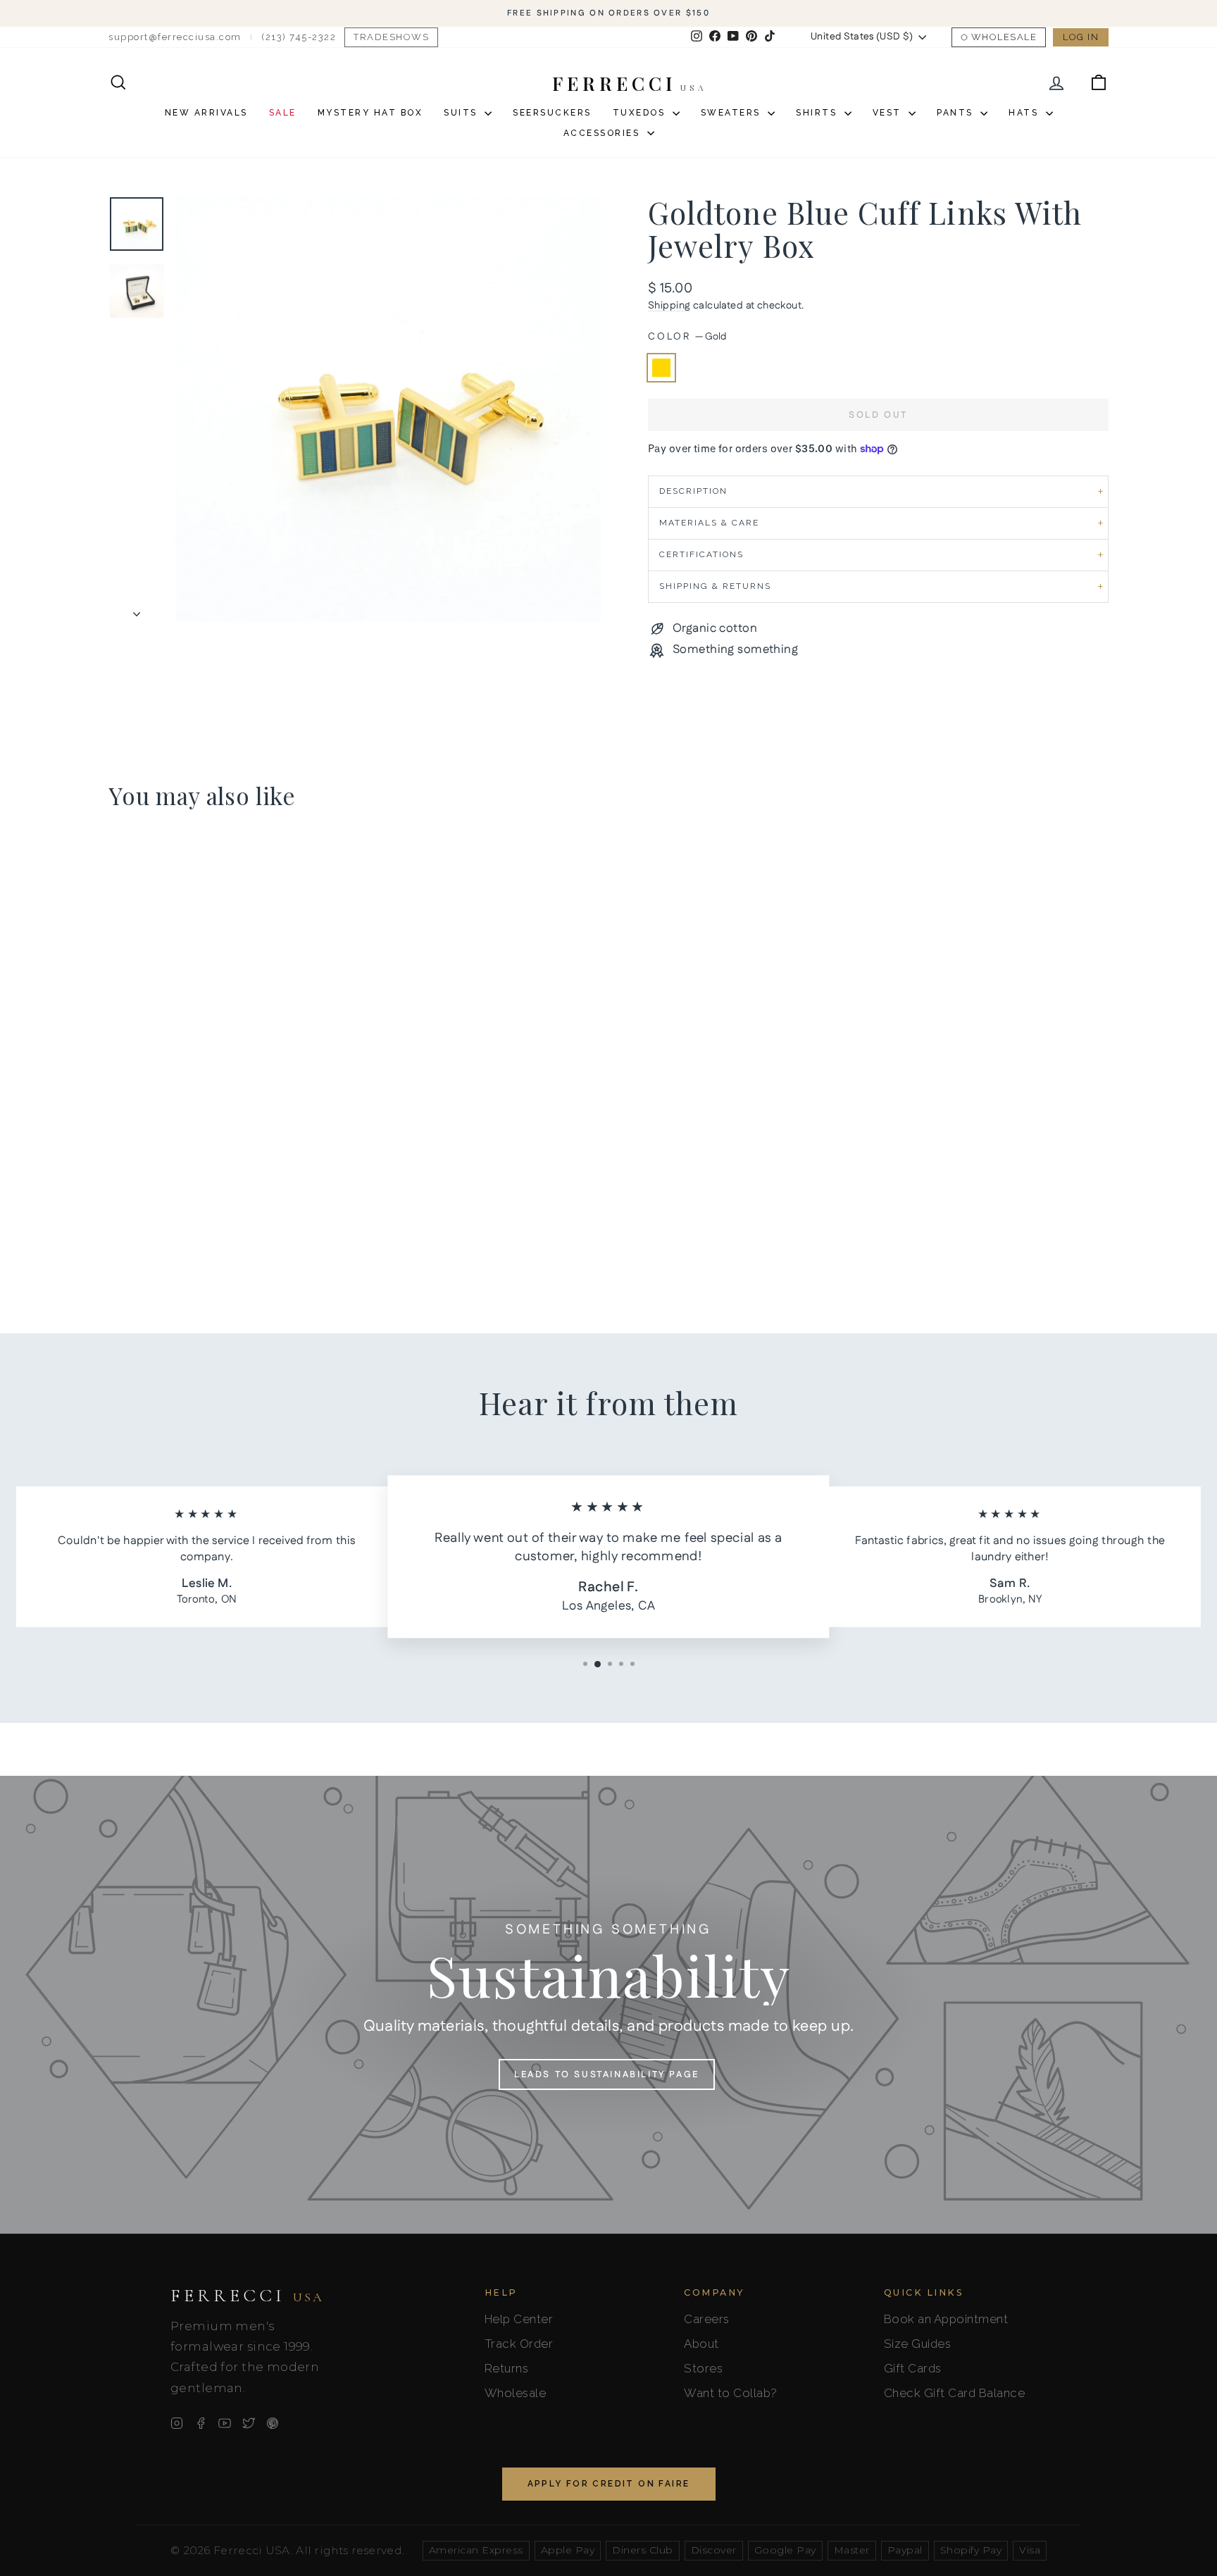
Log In (1081, 37)
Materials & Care (709, 523)
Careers (707, 2319)
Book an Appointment (946, 2319)
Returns (507, 2368)
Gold (661, 368)
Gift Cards (913, 2368)
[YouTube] (225, 2423)
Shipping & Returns (715, 586)
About (701, 2344)
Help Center (519, 2319)
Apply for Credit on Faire (609, 2484)
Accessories (604, 133)
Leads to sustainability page (607, 2074)
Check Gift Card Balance (955, 2393)
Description (693, 491)
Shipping (669, 306)
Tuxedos (641, 113)
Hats (1025, 113)
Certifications (701, 554)
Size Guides (918, 2344)
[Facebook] (201, 2423)
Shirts (818, 113)
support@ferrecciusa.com (175, 37)
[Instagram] (177, 2423)
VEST (889, 113)
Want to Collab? (731, 2393)
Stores (703, 2368)
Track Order (519, 2344)
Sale (283, 113)
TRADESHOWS (391, 37)
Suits (462, 113)
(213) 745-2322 (299, 37)
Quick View (228, 1186)
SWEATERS (733, 113)
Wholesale (1004, 37)
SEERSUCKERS (552, 113)
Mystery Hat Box (370, 113)
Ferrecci (247, 2296)
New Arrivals (206, 113)
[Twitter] (249, 2423)
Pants (957, 113)
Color (687, 337)
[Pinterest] (273, 2423)
